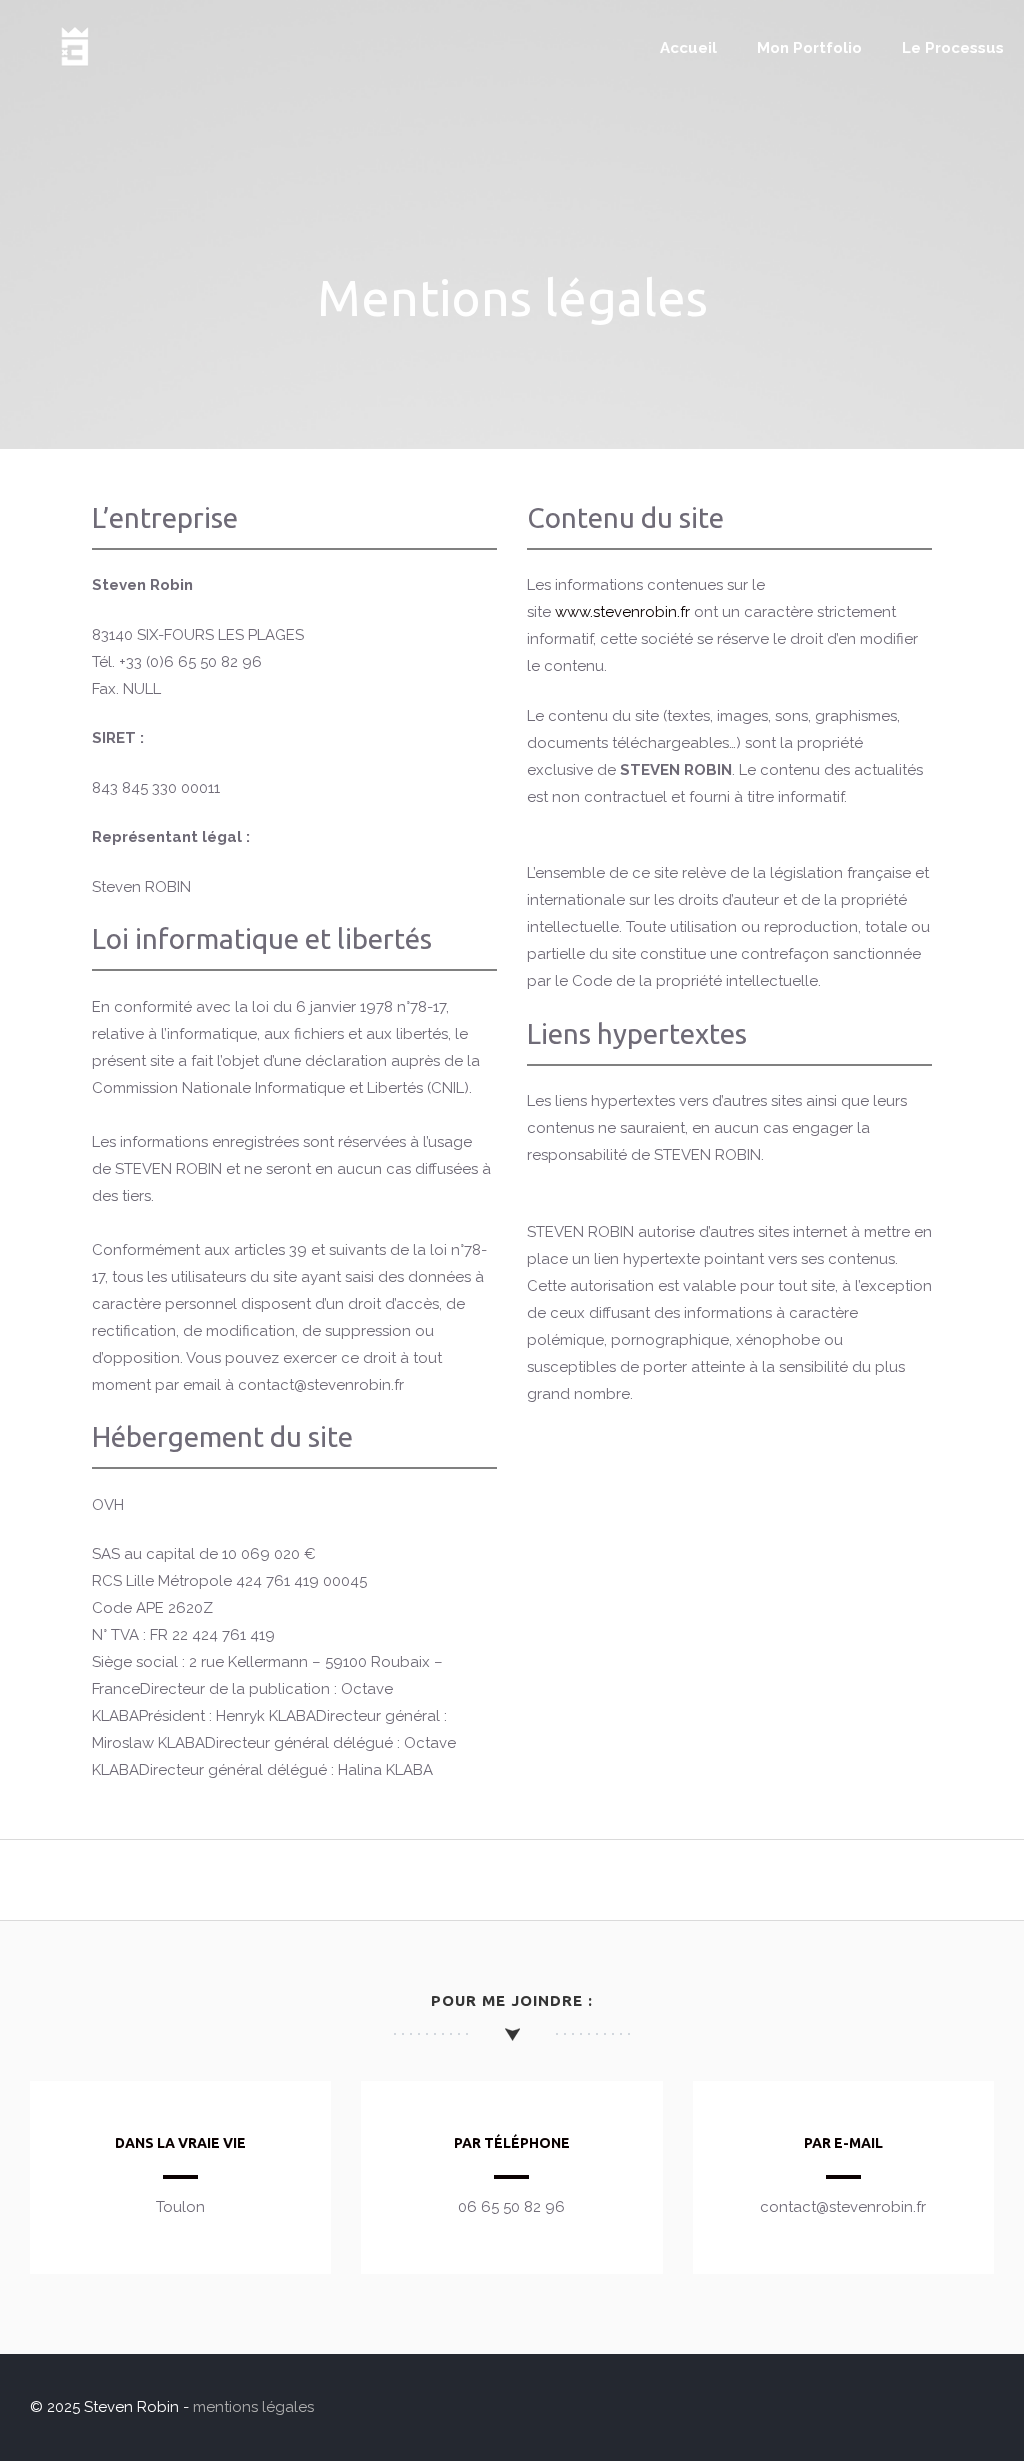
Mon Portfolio (809, 48)
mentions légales (253, 2407)
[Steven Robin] (75, 71)
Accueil (688, 48)
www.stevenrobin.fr (622, 612)
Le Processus (953, 48)
